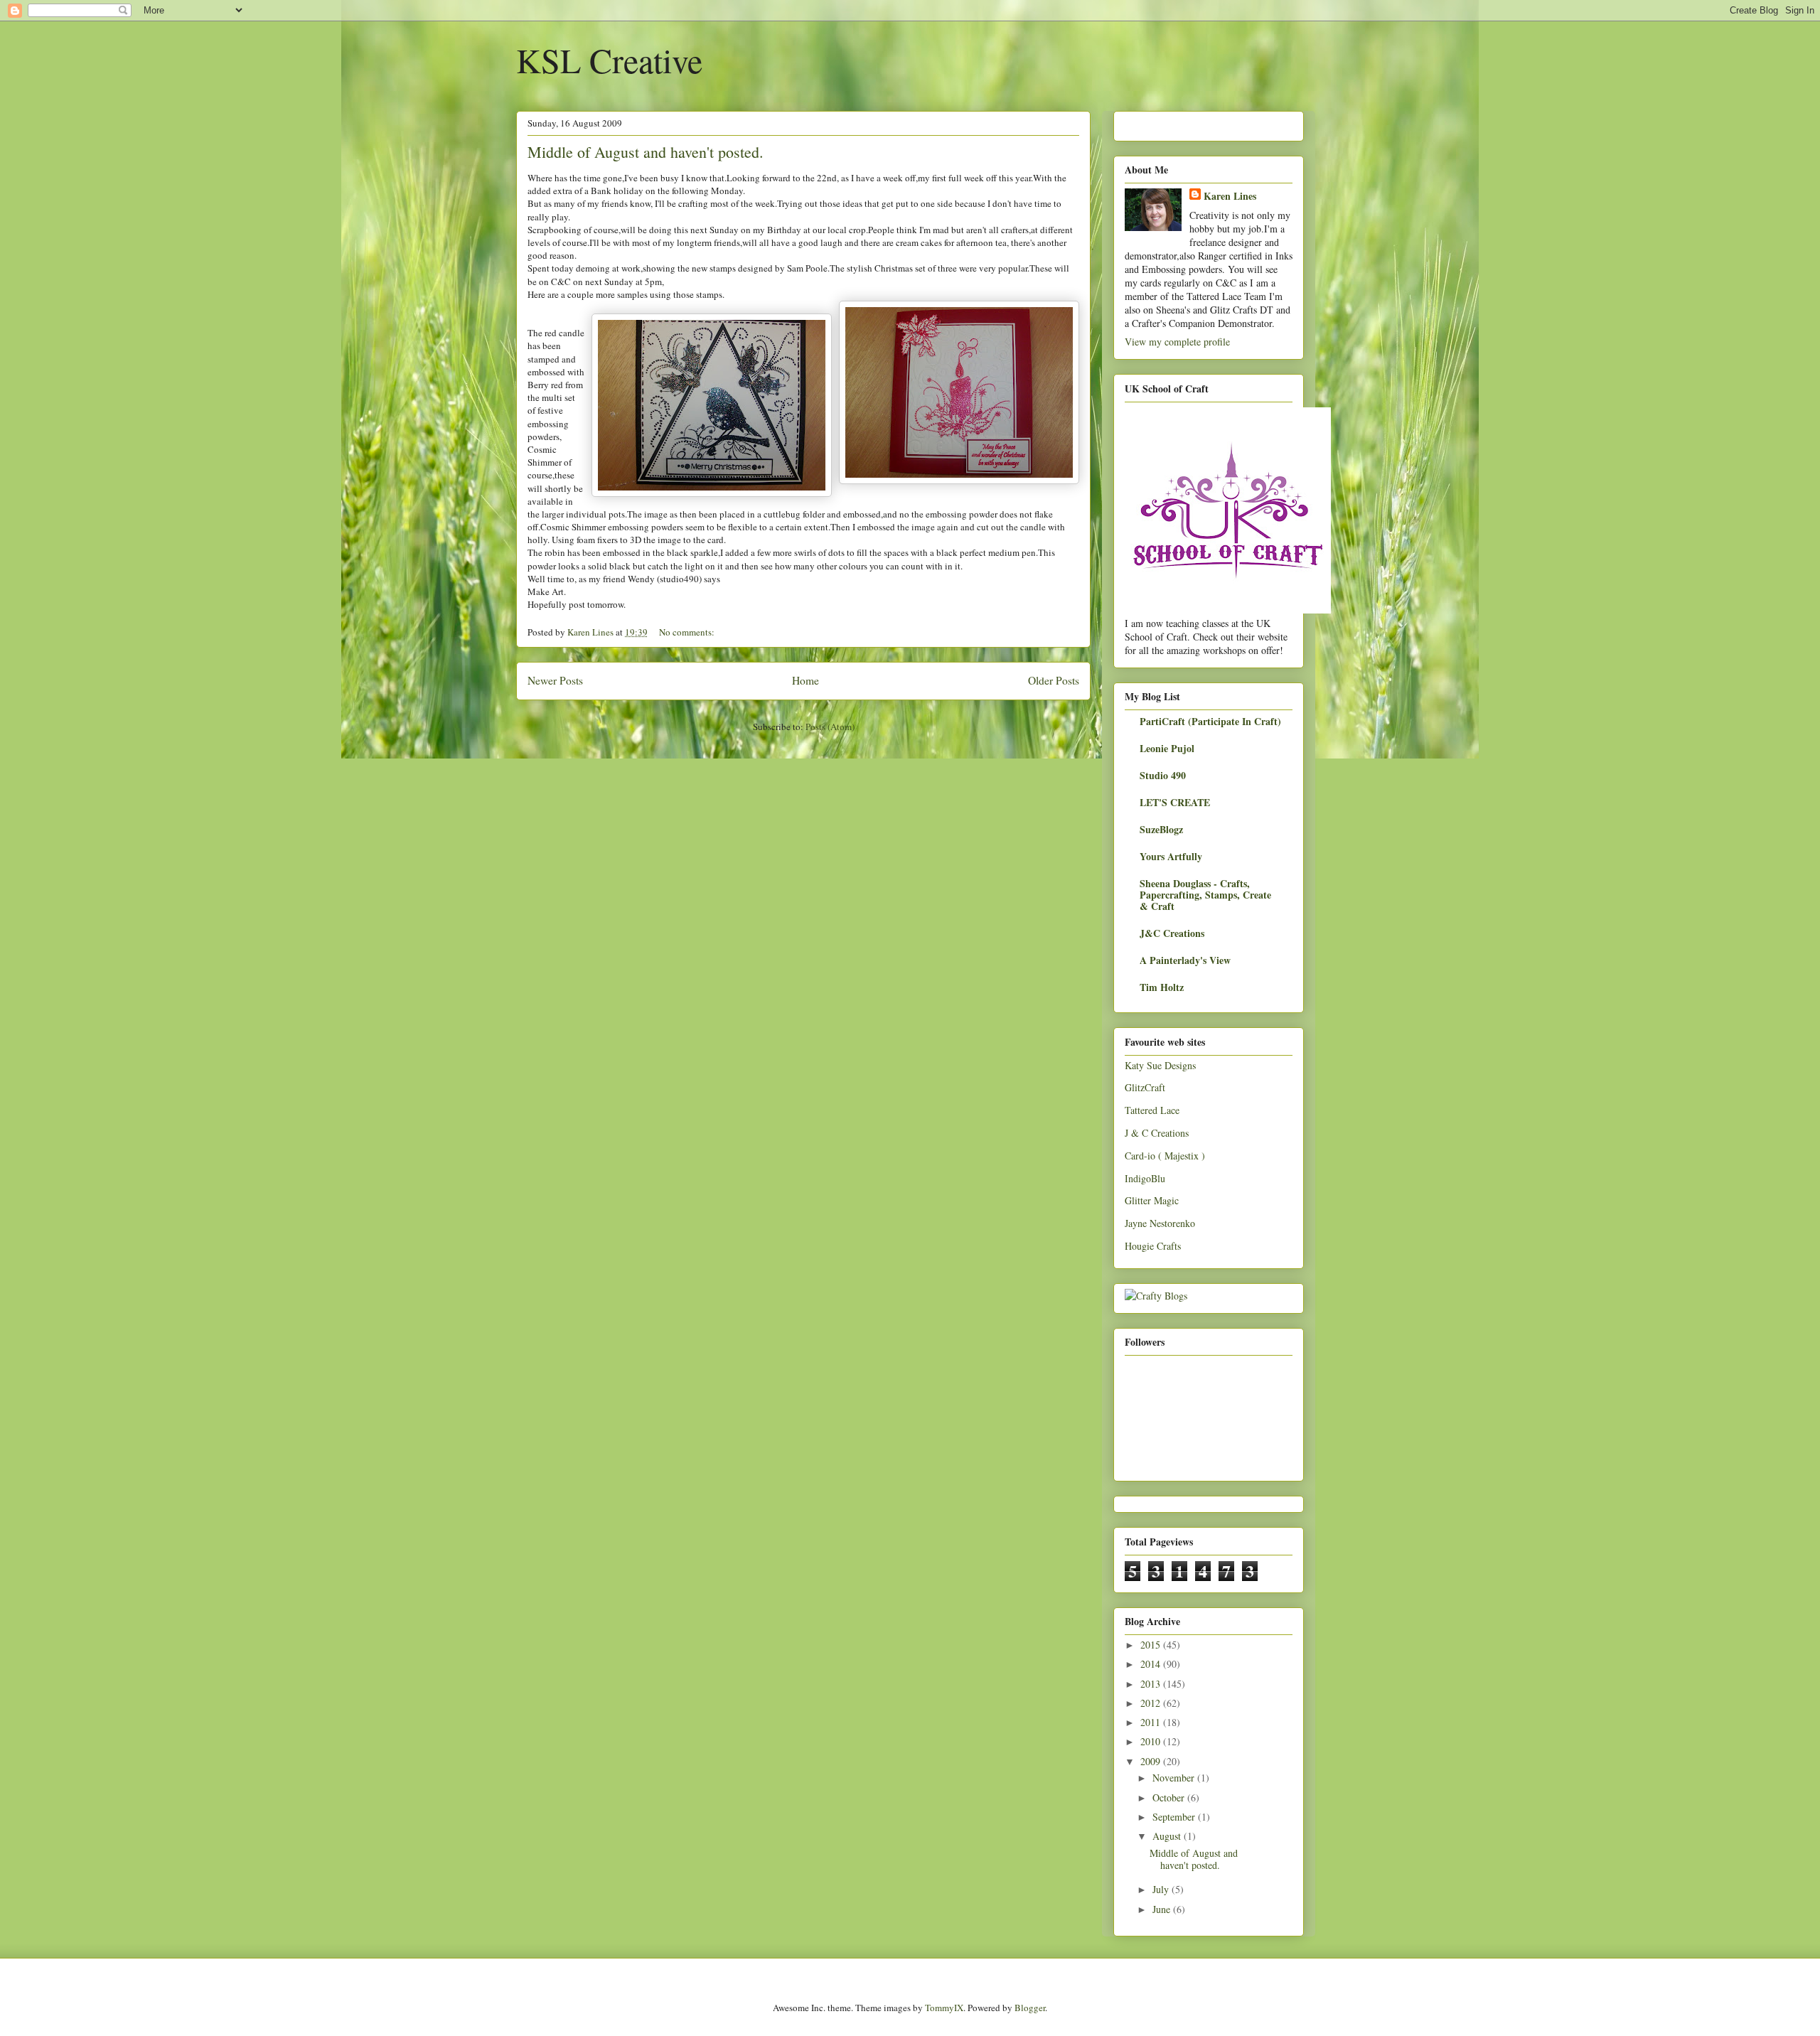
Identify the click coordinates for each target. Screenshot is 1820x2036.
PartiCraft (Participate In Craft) (1210, 721)
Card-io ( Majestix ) (1165, 1156)
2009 (1152, 1761)
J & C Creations (1157, 1133)
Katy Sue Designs (1160, 1065)
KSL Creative (609, 60)
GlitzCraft (1145, 1087)
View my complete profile (1177, 342)
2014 (1152, 1664)
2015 (1152, 1645)
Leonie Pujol (1167, 748)
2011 (1152, 1722)
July (1162, 1889)
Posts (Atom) (830, 727)
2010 (1152, 1741)
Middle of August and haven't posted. (646, 152)
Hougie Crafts (1153, 1246)
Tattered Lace (1152, 1110)
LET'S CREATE (1175, 802)
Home (805, 680)
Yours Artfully (1171, 856)
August (1168, 1836)
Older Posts (1054, 680)
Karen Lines (1230, 196)
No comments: (688, 632)
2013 (1152, 1684)
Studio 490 (1163, 775)
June (1163, 1909)
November (1175, 1778)
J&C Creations (1172, 933)
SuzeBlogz (1161, 829)
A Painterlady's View (1185, 960)
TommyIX (944, 2008)
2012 (1152, 1703)
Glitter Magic (1152, 1200)
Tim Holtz (1162, 987)
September (1175, 1817)
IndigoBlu (1145, 1178)
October (1170, 1797)
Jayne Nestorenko (1160, 1223)
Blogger (1030, 2008)
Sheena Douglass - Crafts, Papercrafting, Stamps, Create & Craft (1205, 895)
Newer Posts (555, 680)
